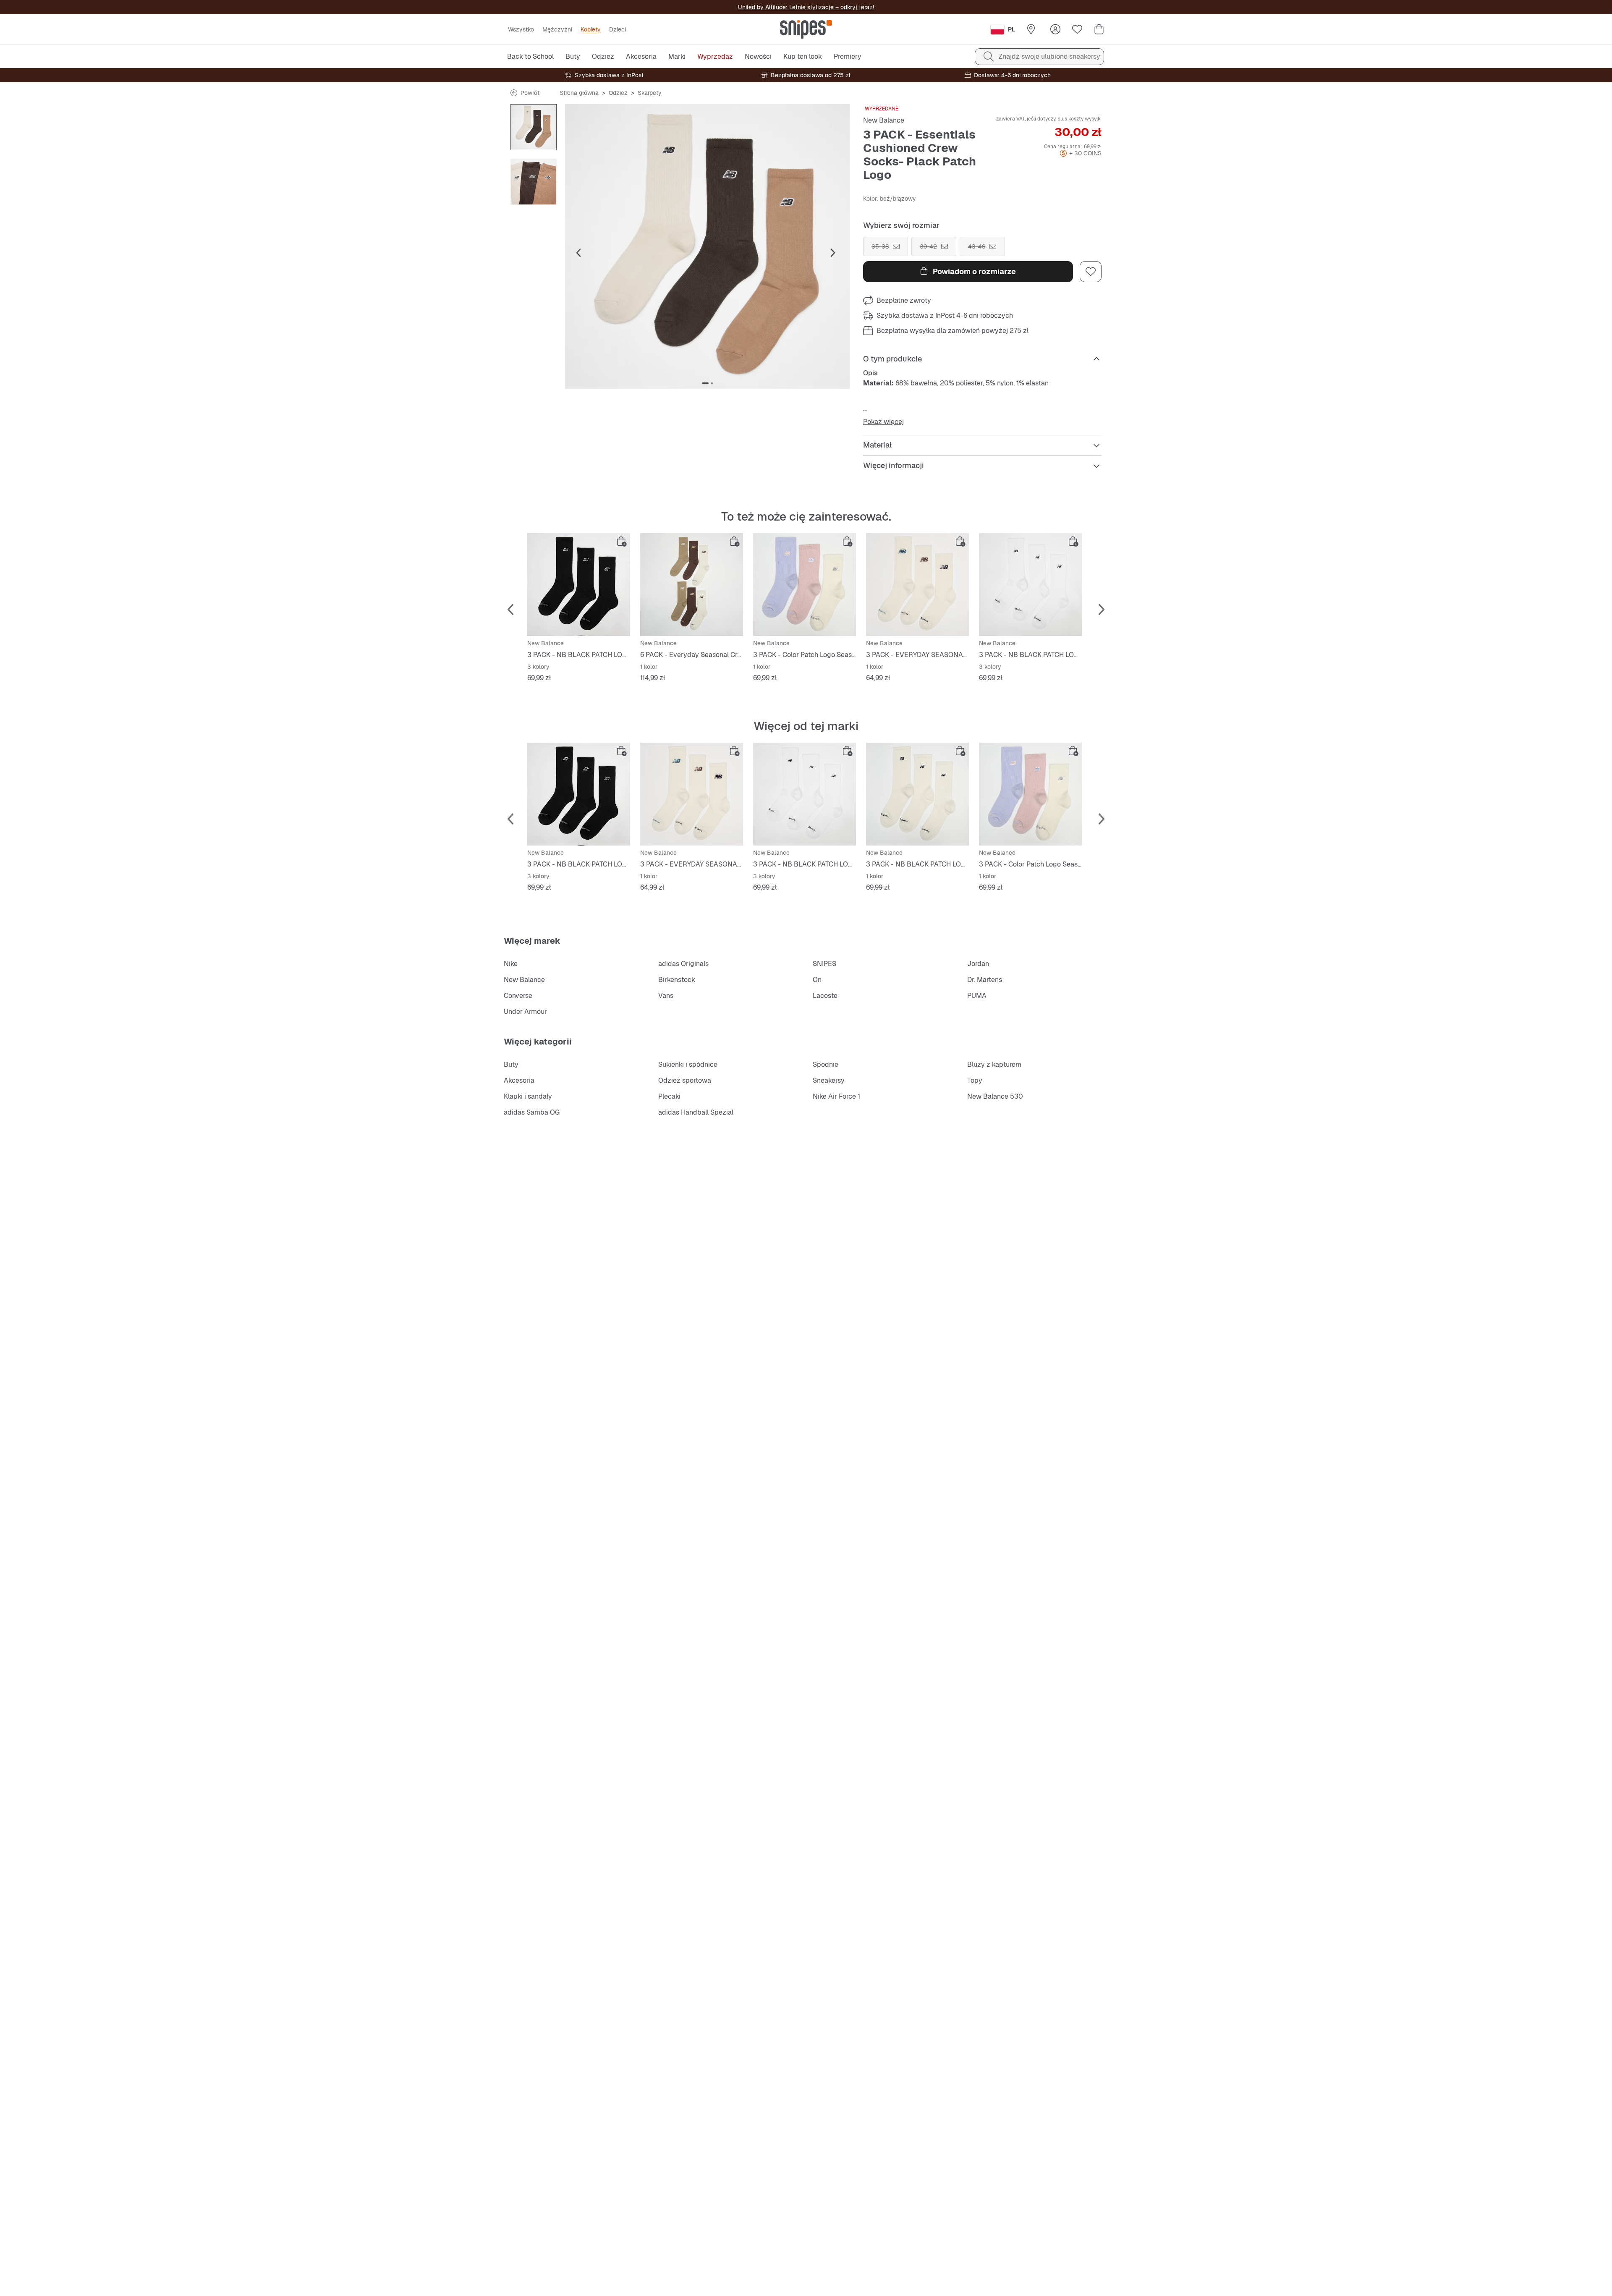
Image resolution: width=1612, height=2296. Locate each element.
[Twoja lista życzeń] (1077, 29)
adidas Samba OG (532, 1112)
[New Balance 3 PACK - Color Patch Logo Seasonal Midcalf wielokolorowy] (805, 585)
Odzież (618, 93)
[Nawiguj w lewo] (578, 253)
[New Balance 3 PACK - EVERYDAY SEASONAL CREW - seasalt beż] (917, 585)
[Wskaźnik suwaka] (705, 383)
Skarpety (650, 93)
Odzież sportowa (685, 1080)
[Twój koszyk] (1099, 29)
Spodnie (826, 1064)
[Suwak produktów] (534, 127)
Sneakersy (829, 1080)
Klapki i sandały (528, 1096)
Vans (666, 996)
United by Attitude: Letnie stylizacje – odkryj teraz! (806, 7)
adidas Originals (683, 964)
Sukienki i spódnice (688, 1064)
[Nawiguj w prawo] (833, 253)
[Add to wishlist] (1091, 272)
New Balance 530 (995, 1096)
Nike (511, 964)
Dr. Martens (985, 980)
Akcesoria (519, 1080)
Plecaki (669, 1096)
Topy (975, 1080)
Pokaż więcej (883, 422)
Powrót (530, 93)
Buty (511, 1064)
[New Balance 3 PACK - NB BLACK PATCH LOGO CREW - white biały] (1030, 585)
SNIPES (824, 964)
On (817, 980)
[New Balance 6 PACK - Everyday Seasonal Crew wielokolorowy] (692, 585)
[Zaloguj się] (1055, 29)
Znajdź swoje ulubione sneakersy (1049, 56)
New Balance (884, 120)
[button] (707, 246)
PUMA (977, 996)
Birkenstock (677, 980)
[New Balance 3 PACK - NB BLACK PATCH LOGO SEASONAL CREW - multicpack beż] (917, 794)
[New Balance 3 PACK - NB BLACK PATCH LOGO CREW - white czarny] (579, 585)
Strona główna (579, 93)
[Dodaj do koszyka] (622, 542)
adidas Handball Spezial (696, 1112)
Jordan (978, 964)
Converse (518, 996)
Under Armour (525, 1012)
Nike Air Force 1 (836, 1096)
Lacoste (825, 996)
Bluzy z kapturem (994, 1064)
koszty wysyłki (1085, 119)
